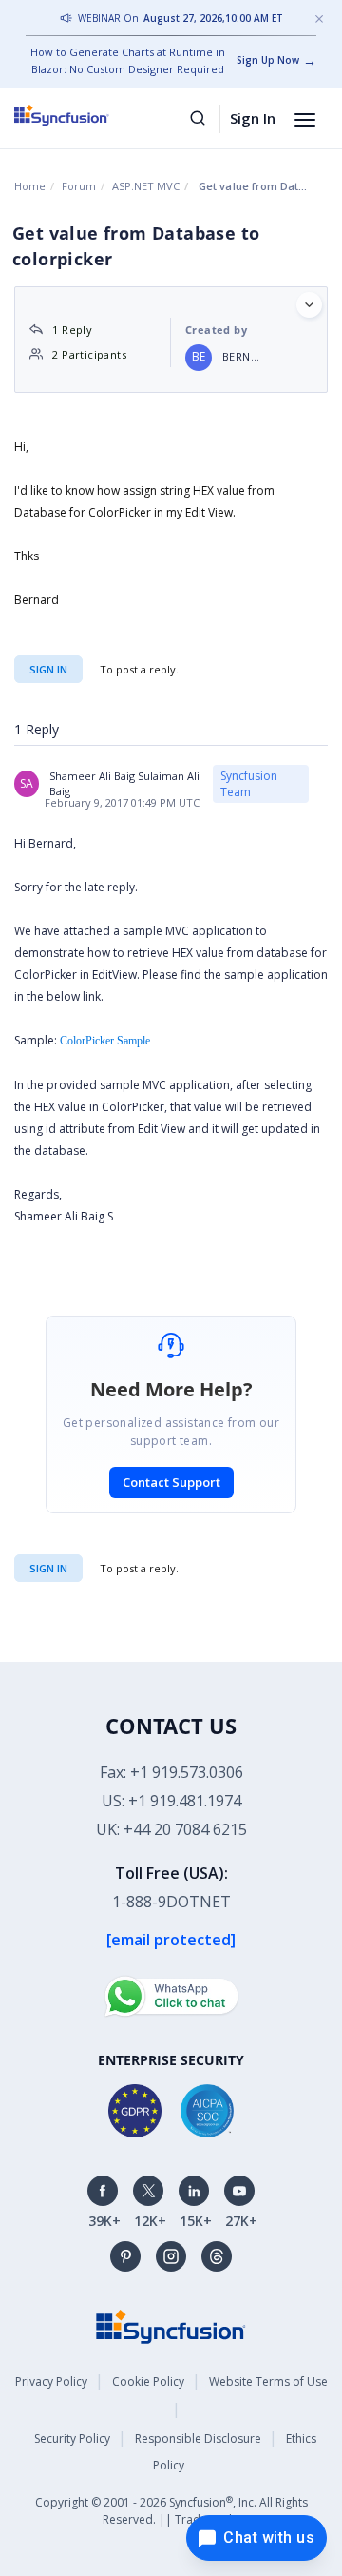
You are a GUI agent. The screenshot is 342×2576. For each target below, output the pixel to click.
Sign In (253, 118)
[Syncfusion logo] (83, 115)
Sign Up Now (268, 60)
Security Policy (72, 2439)
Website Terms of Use (268, 2381)
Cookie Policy (148, 2381)
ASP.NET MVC (146, 186)
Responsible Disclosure (198, 2439)
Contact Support (171, 1482)
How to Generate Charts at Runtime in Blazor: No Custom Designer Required (128, 60)
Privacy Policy (51, 2381)
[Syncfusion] (171, 2325)
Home (30, 186)
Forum (79, 186)
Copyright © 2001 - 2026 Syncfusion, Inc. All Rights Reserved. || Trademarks (171, 2511)
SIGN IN (48, 1568)
